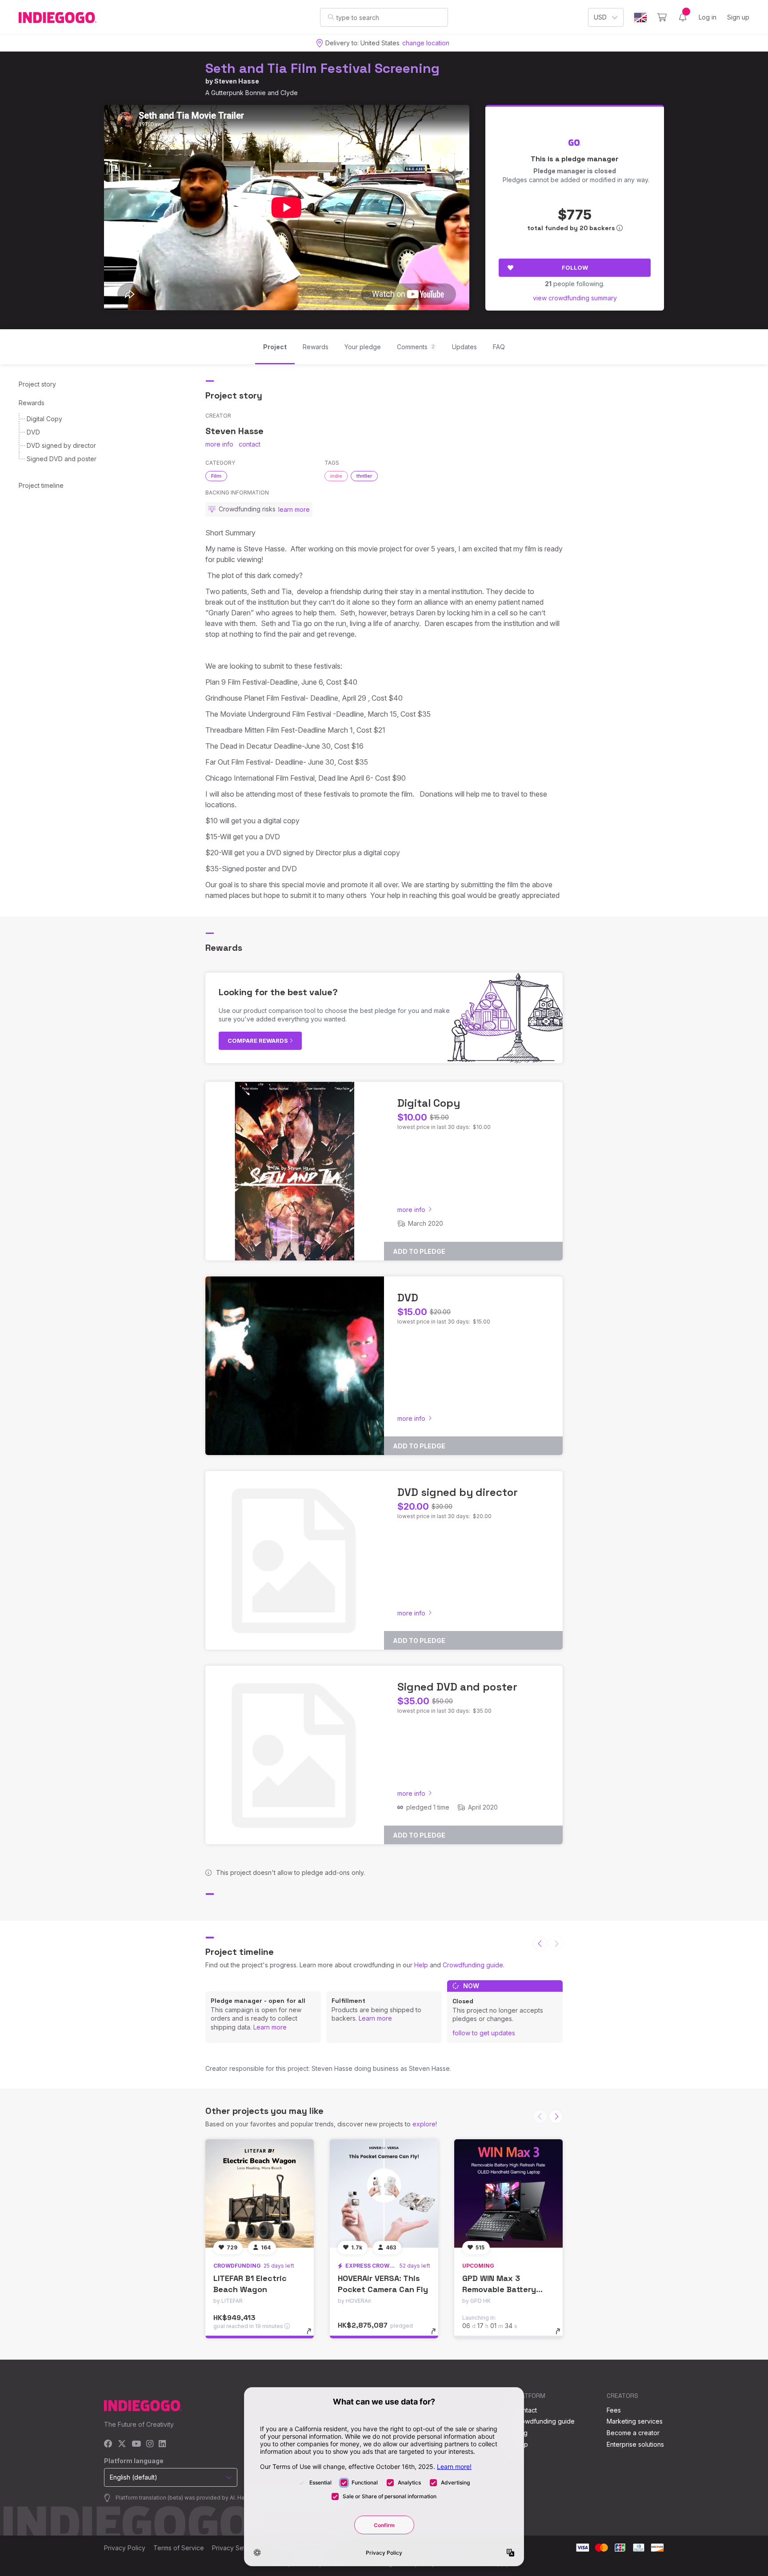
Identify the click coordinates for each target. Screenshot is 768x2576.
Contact (526, 2410)
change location (426, 43)
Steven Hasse (237, 81)
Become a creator (633, 2433)
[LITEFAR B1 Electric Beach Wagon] (260, 2193)
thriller (364, 476)
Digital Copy (44, 419)
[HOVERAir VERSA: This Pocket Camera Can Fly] (384, 2193)
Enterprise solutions (635, 2444)
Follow (575, 267)
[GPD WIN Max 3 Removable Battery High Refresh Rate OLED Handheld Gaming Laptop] (508, 2193)
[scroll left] (540, 1943)
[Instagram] (150, 2444)
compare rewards (258, 1041)
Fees (614, 2410)
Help (421, 1965)
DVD (33, 432)
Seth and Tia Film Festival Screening (322, 68)
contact (250, 444)
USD (600, 17)
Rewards (32, 403)
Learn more (270, 2027)
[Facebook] (108, 2444)
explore (424, 2124)
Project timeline (41, 485)
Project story (37, 384)
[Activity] (683, 17)
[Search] (331, 17)
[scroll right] (556, 2117)
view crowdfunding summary (575, 298)
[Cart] (662, 17)
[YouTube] (136, 2444)
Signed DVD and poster (62, 459)
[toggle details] (313, 2336)
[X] (122, 2444)
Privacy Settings (236, 2548)
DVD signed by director (61, 445)
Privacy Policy (125, 2548)
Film (216, 476)
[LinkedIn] (162, 2444)
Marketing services (635, 2421)
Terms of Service (179, 2548)
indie (336, 476)
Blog (521, 2433)
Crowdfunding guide (473, 1965)
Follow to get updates (484, 2033)
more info (219, 444)
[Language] (640, 18)
